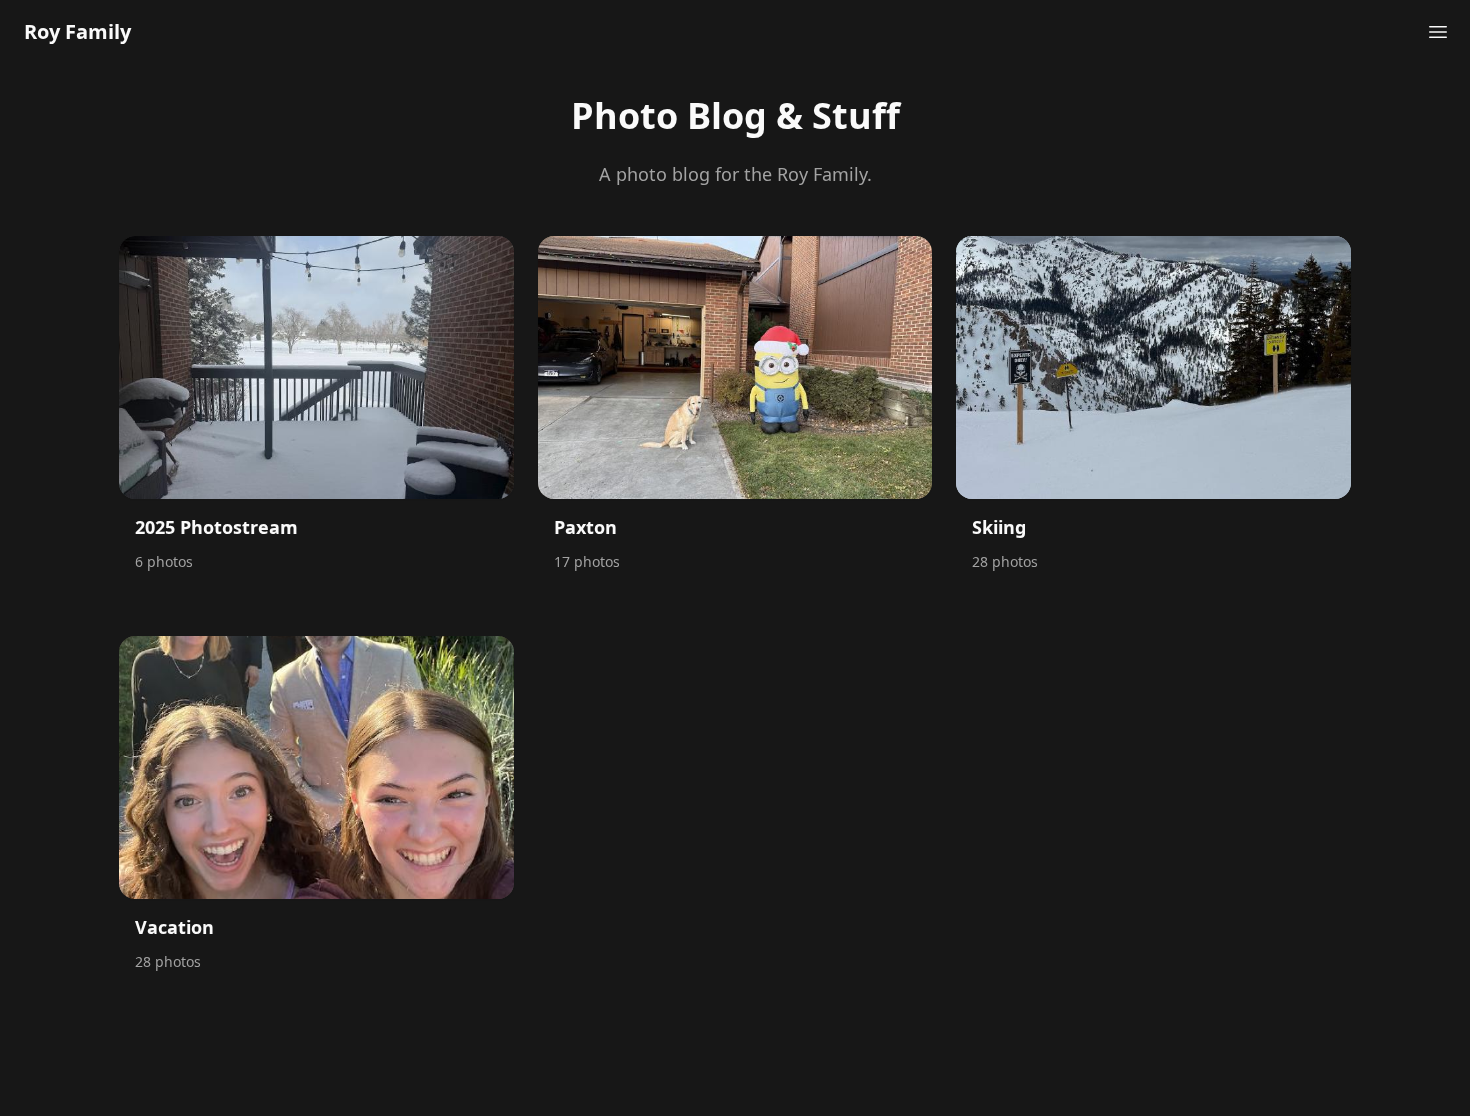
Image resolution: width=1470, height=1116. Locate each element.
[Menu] (1438, 32)
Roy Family (77, 31)
